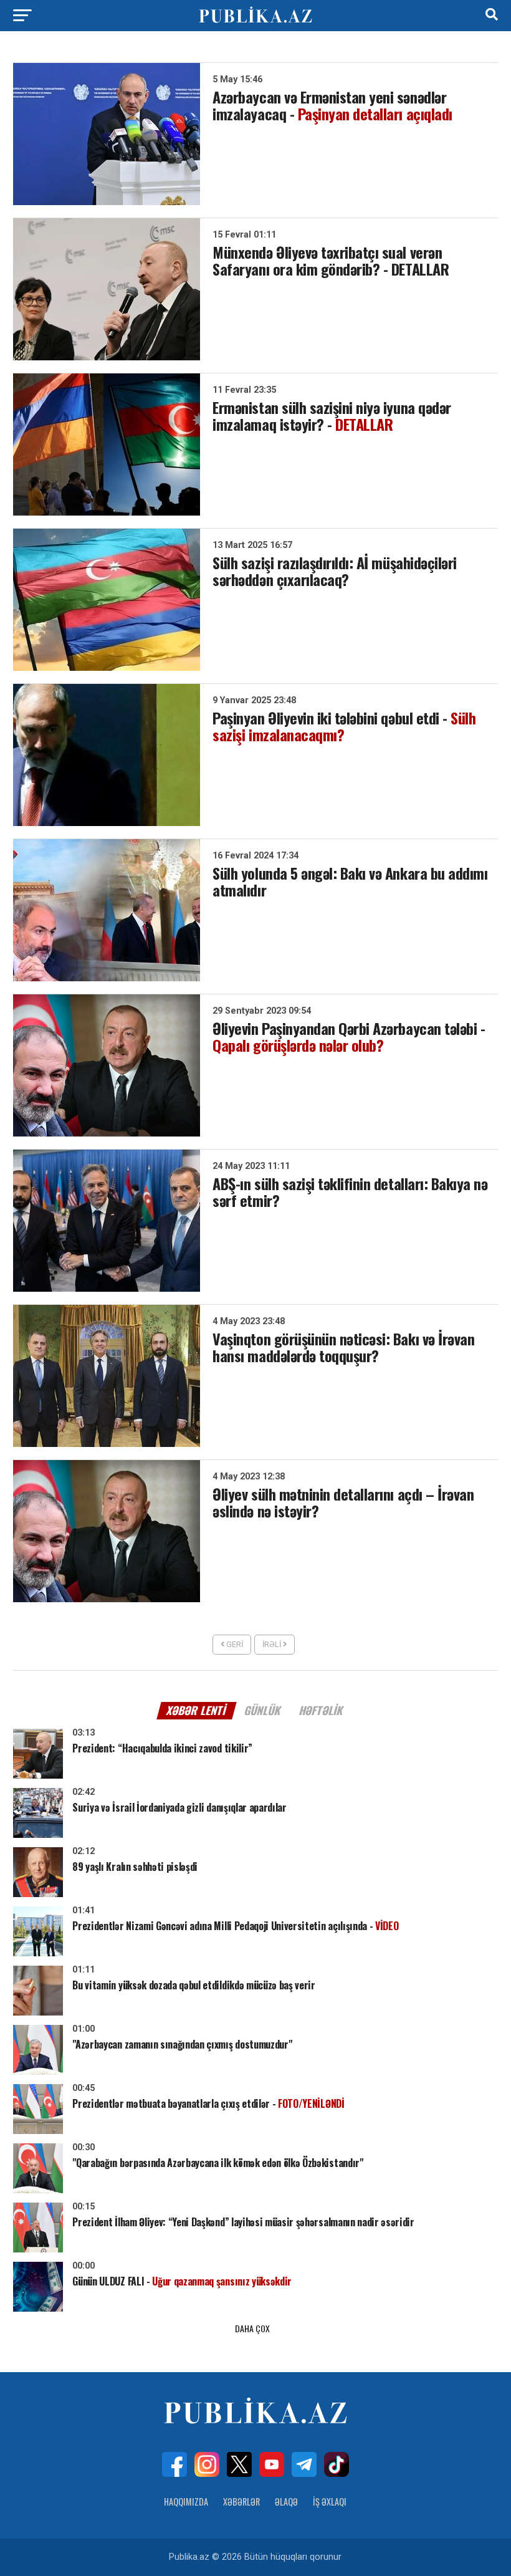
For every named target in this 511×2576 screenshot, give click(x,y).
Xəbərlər (241, 2502)
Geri (234, 1644)
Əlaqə (286, 2502)
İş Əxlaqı (330, 2502)
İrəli (273, 1644)
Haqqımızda (186, 2502)
